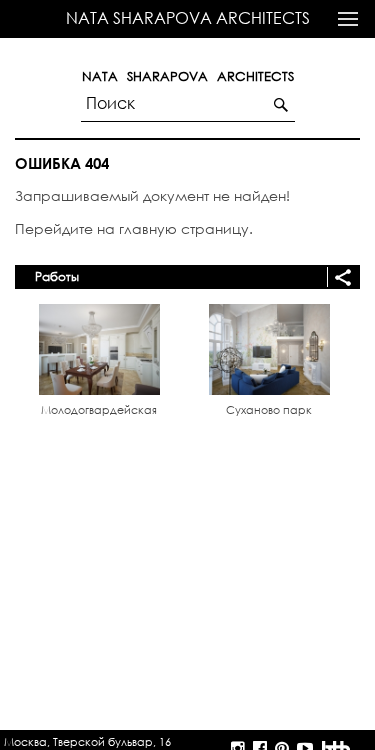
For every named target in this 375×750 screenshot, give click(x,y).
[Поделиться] (339, 277)
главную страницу (184, 228)
